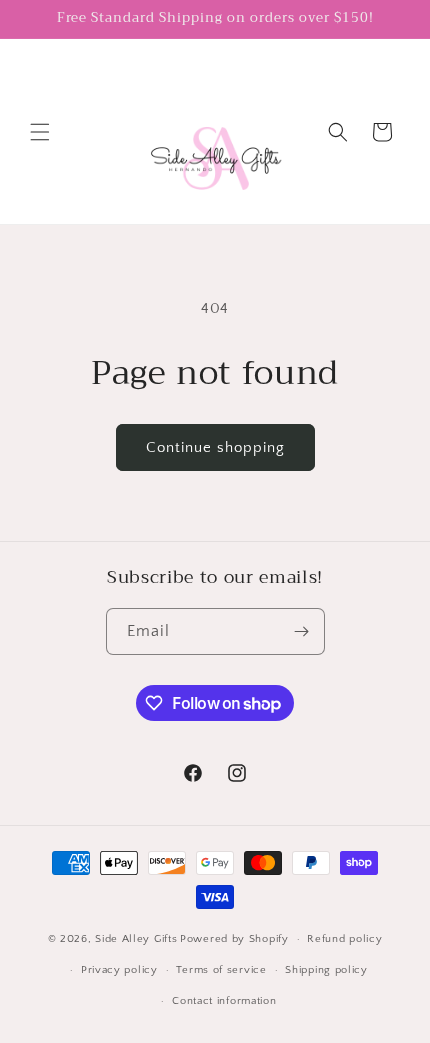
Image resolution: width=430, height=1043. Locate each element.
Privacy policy (119, 970)
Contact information (224, 1001)
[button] (40, 132)
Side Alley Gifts (136, 939)
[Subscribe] (302, 631)
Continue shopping (215, 447)
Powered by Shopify (234, 939)
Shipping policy (326, 970)
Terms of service (221, 970)
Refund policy (344, 939)
